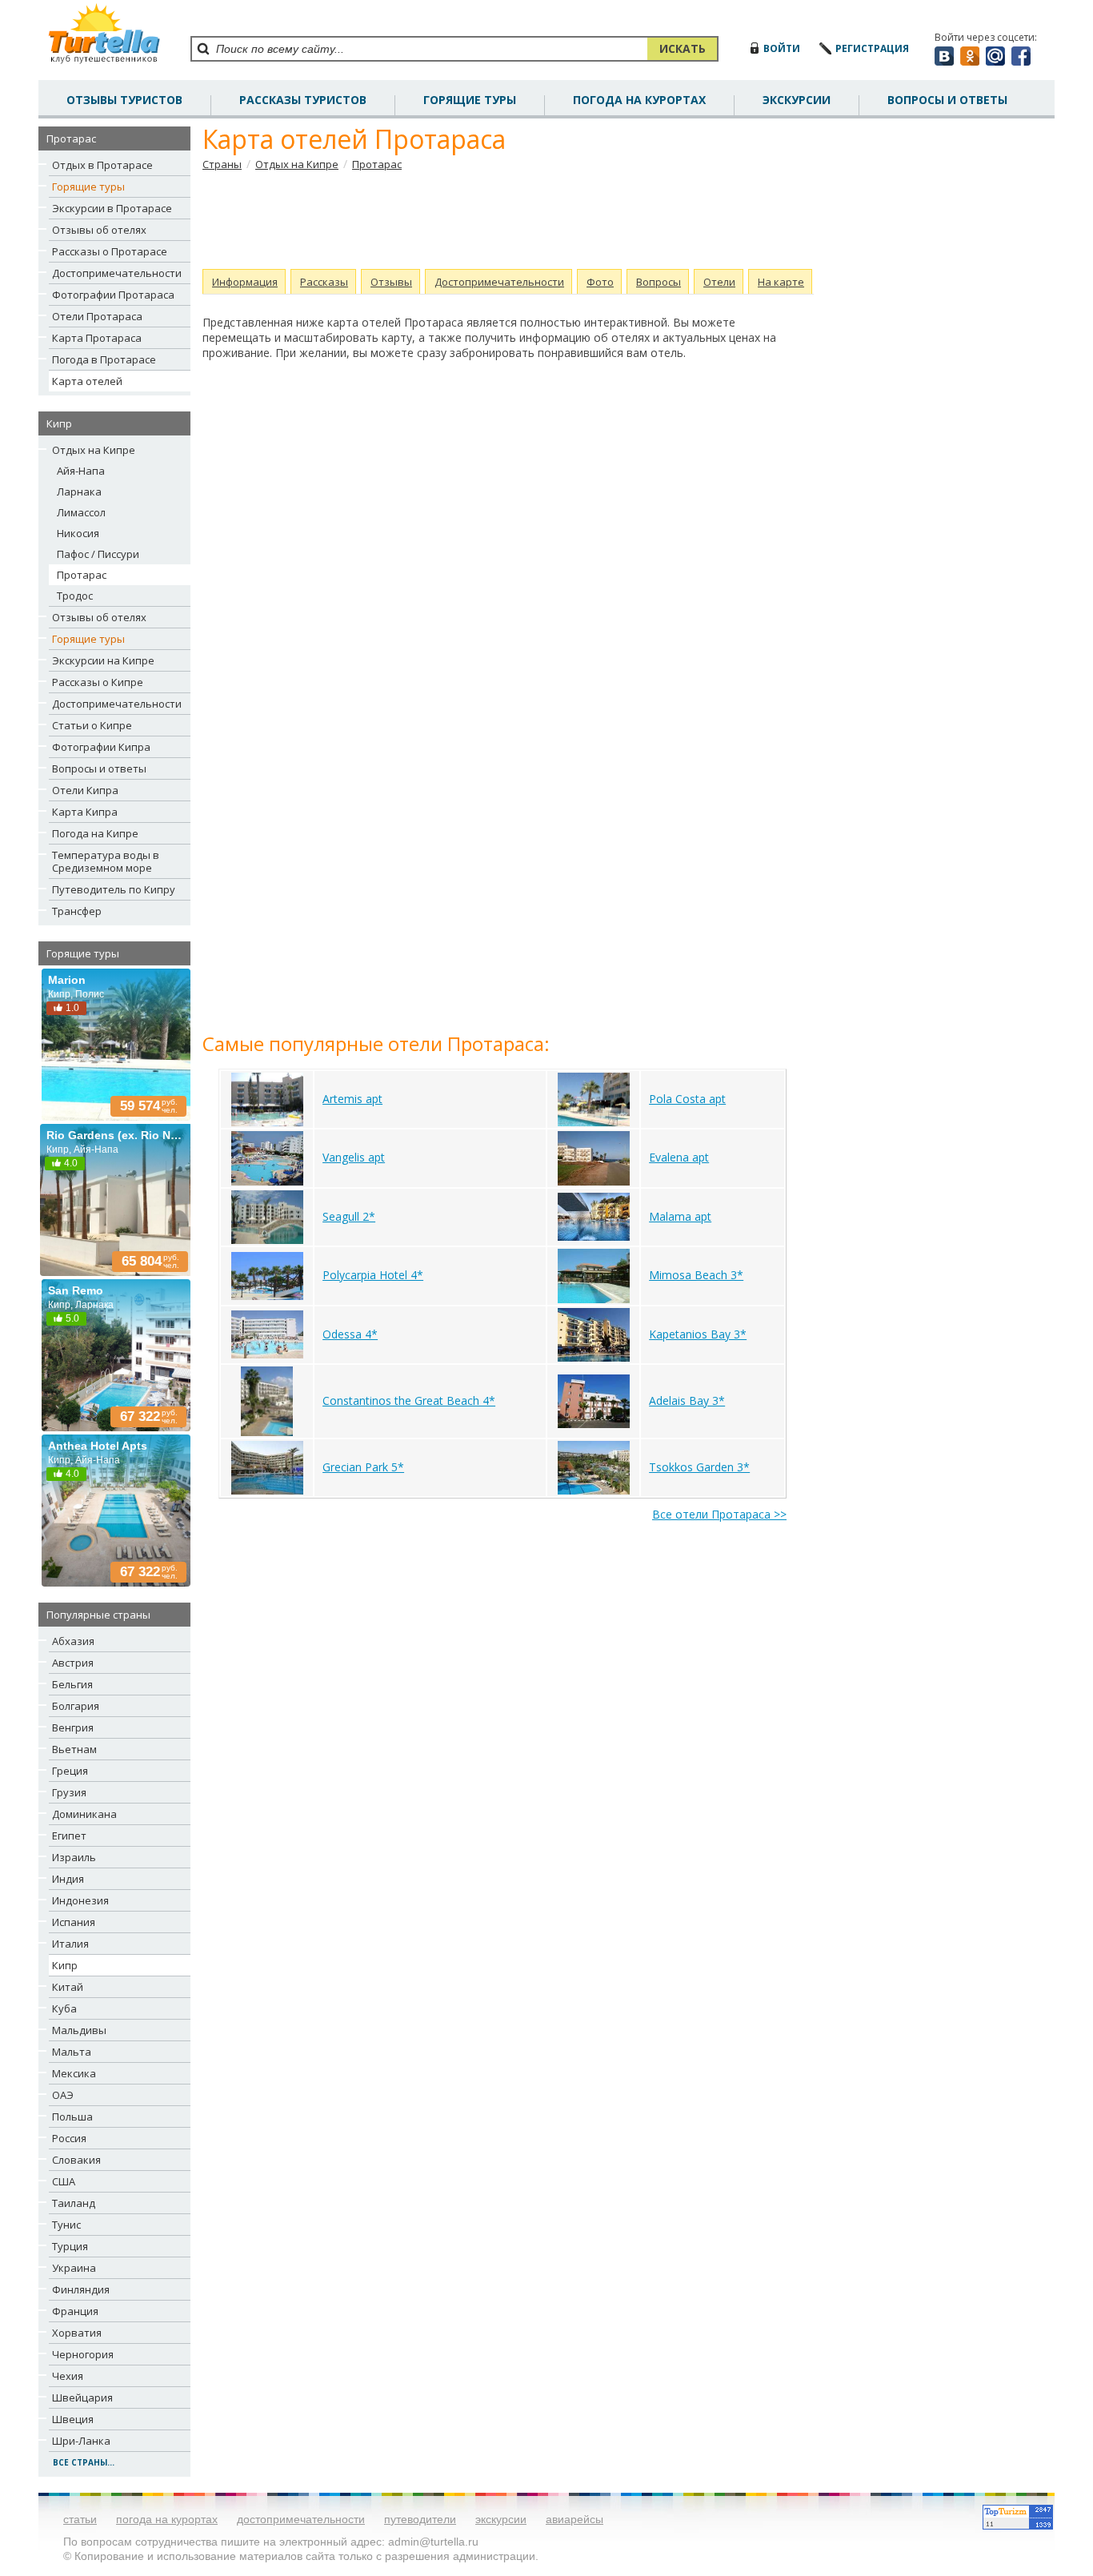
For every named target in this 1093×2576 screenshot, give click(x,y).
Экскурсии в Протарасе (112, 208)
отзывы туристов (124, 100)
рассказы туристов (303, 100)
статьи (80, 2519)
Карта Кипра (85, 812)
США (64, 2181)
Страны (222, 164)
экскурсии (501, 2519)
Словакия (76, 2160)
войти (782, 48)
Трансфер (77, 911)
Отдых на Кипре (94, 450)
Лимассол (81, 512)
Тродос (75, 596)
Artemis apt (352, 1099)
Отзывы (391, 282)
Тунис (66, 2225)
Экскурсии (797, 100)
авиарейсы (575, 2519)
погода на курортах (639, 100)
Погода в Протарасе (104, 359)
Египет (69, 1836)
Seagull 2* (349, 1216)
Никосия (78, 533)
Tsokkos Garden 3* (699, 1467)
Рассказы (324, 282)
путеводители (420, 2519)
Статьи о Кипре (92, 725)
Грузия (69, 1792)
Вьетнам (74, 1749)
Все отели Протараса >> (719, 1514)
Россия (69, 2138)
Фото (600, 282)
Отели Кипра (85, 790)
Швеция (73, 2419)
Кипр (65, 1965)
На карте (781, 282)
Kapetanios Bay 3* (698, 1334)
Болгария (76, 1706)
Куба (64, 2008)
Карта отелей (87, 381)
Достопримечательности (117, 273)
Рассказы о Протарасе (110, 251)
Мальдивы (79, 2030)
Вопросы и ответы (99, 768)
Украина (74, 2268)
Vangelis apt (354, 1157)
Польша (72, 2117)
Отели (719, 282)
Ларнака (79, 492)
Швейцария (82, 2397)
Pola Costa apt (687, 1099)
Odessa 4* (350, 1334)
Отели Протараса (97, 316)
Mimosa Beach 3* (696, 1275)
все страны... (84, 2462)
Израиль (74, 1857)
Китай (68, 1987)
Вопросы (659, 282)
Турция (70, 2246)
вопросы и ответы (947, 100)
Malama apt (680, 1216)
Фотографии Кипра (101, 747)
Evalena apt (679, 1157)
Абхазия (73, 1641)
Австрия (73, 1663)
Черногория (83, 2354)
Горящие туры (470, 100)
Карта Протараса (97, 338)
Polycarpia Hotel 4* (373, 1275)
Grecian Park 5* (363, 1467)
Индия (68, 1879)
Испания (74, 1922)
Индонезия (80, 1900)
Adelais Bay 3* (687, 1400)
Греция (70, 1771)
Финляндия (81, 2289)
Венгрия (73, 1727)
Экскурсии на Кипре (103, 660)
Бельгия (72, 1684)
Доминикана (84, 1814)
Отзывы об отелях (99, 230)
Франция (75, 2311)
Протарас (82, 575)
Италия (70, 1944)
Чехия (68, 2376)
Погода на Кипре (95, 833)
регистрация (872, 48)
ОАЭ (63, 2095)
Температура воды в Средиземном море (106, 861)
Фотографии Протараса (113, 295)
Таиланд (74, 2203)
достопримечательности (301, 2519)
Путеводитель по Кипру (114, 889)
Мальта (72, 2052)
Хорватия (77, 2333)
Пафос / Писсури (98, 554)
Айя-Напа (81, 471)
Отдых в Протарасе (102, 165)
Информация (245, 282)
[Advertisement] (502, 220)
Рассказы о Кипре (98, 682)
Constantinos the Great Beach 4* (409, 1400)
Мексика (74, 2073)
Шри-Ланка (81, 2441)
